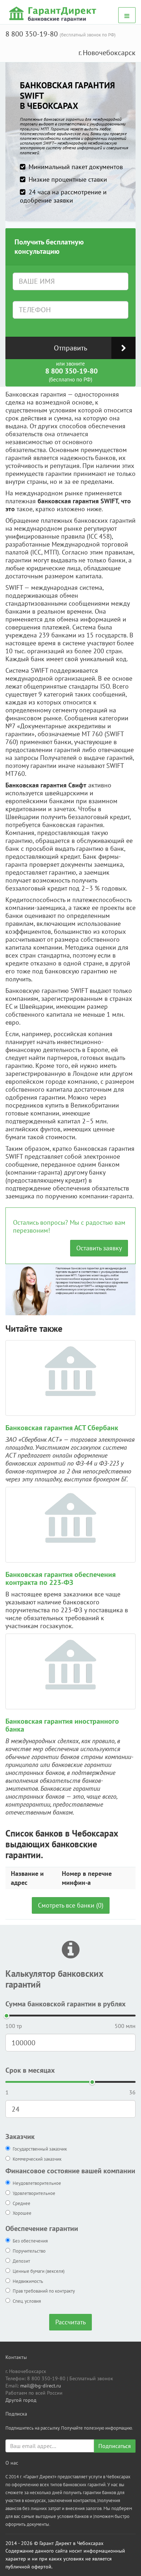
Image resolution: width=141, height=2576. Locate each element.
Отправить (70, 348)
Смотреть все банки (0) (71, 1905)
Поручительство (29, 2251)
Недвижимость (28, 2281)
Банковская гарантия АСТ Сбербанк (62, 1428)
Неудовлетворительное (37, 2183)
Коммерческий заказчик (37, 2159)
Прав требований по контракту (44, 2291)
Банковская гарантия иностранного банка (62, 1725)
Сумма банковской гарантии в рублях (66, 2004)
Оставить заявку (99, 1248)
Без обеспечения (30, 2241)
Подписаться (115, 2446)
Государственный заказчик (40, 2149)
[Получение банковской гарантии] (54, 14)
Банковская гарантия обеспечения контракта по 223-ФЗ (61, 1578)
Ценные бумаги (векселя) (39, 2271)
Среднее (22, 2203)
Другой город (21, 2400)
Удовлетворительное (34, 2193)
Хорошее (22, 2213)
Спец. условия (27, 2301)
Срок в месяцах (30, 2070)
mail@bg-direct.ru (41, 2386)
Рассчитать (70, 2322)
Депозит (21, 2261)
